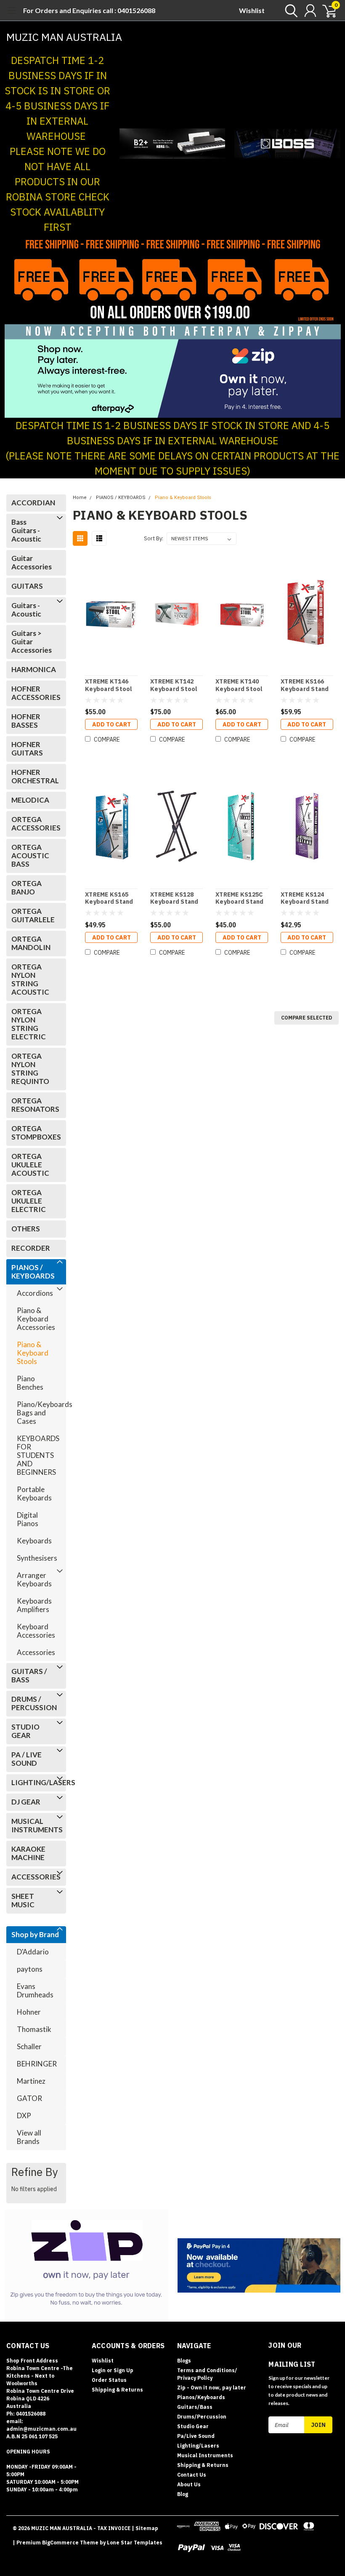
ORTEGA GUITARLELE (33, 915)
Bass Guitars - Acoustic (26, 530)
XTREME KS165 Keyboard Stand (109, 898)
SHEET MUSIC (23, 1900)
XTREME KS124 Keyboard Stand (305, 898)
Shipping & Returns (117, 2390)
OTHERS (26, 1229)
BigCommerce (60, 2543)
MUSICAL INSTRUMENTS (34, 1825)
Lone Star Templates (135, 2543)
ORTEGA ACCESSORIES (34, 824)
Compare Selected (307, 1018)
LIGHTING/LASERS (34, 1782)
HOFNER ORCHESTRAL (34, 776)
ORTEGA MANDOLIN (31, 943)
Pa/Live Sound (196, 2436)
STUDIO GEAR (25, 1731)
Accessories (36, 1652)
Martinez (31, 2081)
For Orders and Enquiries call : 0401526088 (89, 10)
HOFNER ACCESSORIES (34, 693)
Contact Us (192, 2475)
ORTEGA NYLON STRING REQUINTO (30, 1069)
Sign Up (123, 2370)
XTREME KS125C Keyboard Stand (240, 898)
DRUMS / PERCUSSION (34, 1703)
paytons (30, 1969)
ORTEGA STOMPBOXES (34, 1133)
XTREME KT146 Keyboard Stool (109, 685)
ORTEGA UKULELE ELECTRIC (29, 1201)
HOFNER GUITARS (27, 749)
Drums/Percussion (202, 2417)
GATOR (29, 2098)
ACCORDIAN (33, 503)
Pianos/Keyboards (201, 2397)
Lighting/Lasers (198, 2446)
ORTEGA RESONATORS (34, 1105)
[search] (289, 11)
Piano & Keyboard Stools (33, 1353)
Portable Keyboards (34, 1494)
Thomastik (34, 2029)
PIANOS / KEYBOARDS (33, 1272)
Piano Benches (30, 1383)
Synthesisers (37, 1558)
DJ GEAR (26, 1802)
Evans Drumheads (35, 1990)
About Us (189, 2484)
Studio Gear (193, 2426)
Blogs (184, 2361)
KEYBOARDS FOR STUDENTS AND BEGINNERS (37, 1455)
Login (99, 2370)
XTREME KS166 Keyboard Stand (305, 685)
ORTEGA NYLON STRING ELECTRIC (29, 1024)
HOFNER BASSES (26, 721)
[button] (172, 144)
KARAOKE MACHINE (28, 1853)
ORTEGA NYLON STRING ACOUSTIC (30, 979)
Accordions (35, 1293)
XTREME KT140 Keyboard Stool (239, 685)
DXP (24, 2116)
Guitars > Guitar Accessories (32, 642)
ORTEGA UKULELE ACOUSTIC (30, 1165)
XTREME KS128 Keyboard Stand (174, 898)
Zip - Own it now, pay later (212, 2388)
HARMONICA (34, 669)
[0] (326, 11)
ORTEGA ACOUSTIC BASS (30, 856)
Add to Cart (111, 724)
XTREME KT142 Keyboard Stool (174, 685)
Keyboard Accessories (36, 1631)
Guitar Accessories (32, 562)
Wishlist (252, 10)
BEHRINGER (37, 2064)
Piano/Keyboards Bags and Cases (37, 1413)
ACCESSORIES (34, 1877)
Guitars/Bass (195, 2407)
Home (80, 498)
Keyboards (34, 1541)
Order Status (109, 2380)
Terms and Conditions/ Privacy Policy (207, 2374)
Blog (183, 2494)
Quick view (111, 614)
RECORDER (31, 1248)
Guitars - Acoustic (26, 610)
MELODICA (30, 800)
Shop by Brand (35, 1934)
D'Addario (33, 1952)
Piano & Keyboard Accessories (36, 1319)
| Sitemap (145, 2528)
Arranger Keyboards (34, 1579)
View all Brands (29, 2137)
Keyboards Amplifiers (34, 1605)
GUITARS (27, 586)
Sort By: (154, 538)
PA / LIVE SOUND (27, 1759)
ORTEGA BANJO (27, 888)
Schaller (29, 2046)
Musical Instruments (205, 2455)
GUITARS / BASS (29, 1675)
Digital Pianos (28, 1519)
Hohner (29, 2012)
